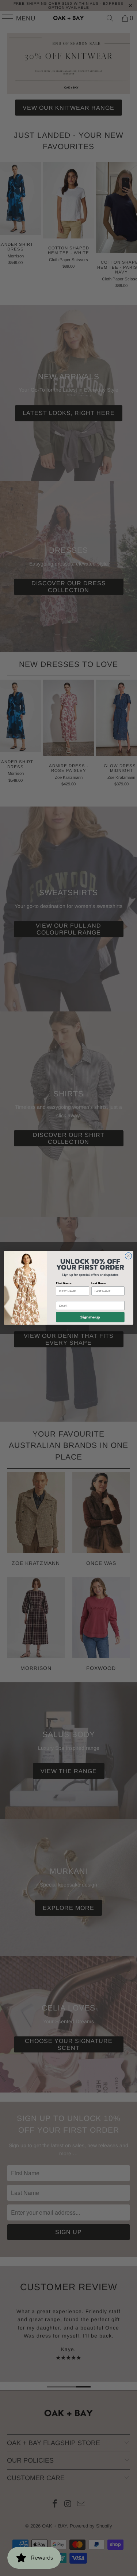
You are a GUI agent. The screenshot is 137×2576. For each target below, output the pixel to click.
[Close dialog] (128, 1256)
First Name (64, 1283)
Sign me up (90, 1317)
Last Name (99, 1283)
